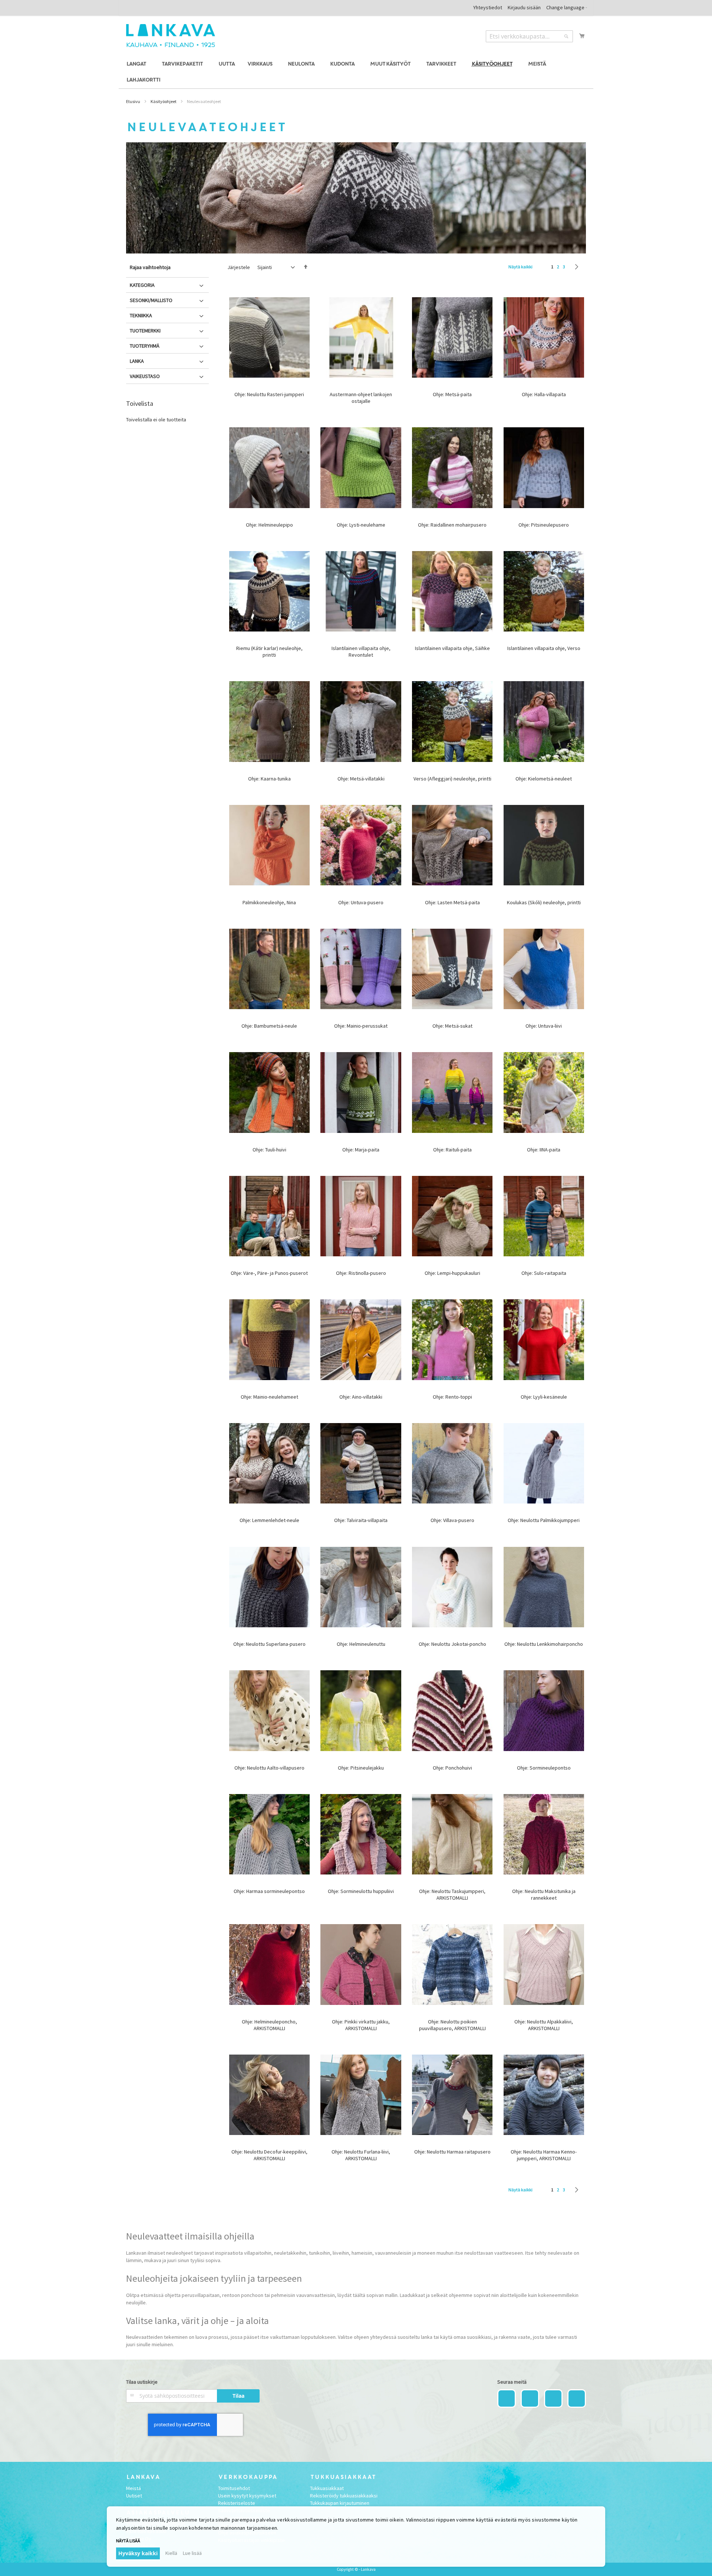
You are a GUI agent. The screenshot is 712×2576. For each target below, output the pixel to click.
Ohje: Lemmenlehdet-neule (269, 1520)
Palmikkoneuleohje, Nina (269, 902)
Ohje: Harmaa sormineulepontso (269, 1891)
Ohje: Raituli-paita (452, 1150)
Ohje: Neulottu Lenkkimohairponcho (544, 1644)
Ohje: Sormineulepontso (544, 1768)
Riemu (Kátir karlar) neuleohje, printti (269, 652)
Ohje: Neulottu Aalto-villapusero (269, 1768)
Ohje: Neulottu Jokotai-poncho (452, 1644)
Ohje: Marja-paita (361, 1150)
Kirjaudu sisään (524, 7)
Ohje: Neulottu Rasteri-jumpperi (269, 394)
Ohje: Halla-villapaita (544, 394)
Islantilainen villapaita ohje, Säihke (452, 648)
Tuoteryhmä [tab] (145, 346)
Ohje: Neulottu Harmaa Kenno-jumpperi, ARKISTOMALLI (544, 2155)
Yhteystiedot (488, 7)
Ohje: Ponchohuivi (452, 1768)
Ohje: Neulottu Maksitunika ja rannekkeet (544, 1894)
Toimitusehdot (234, 2488)
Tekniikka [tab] (141, 315)
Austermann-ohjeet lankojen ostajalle (361, 398)
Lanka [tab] (137, 361)
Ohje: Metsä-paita (452, 394)
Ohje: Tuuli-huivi (269, 1150)
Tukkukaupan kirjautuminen (340, 2503)
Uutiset (134, 2496)
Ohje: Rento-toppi (452, 1397)
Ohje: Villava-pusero (452, 1520)
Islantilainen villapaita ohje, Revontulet (361, 652)
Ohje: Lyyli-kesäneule (544, 1397)
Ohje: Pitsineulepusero (544, 525)
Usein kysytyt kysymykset (247, 2496)
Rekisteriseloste (237, 2503)
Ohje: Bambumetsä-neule (269, 1026)
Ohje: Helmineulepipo (269, 525)
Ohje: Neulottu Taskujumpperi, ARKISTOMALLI (452, 1894)
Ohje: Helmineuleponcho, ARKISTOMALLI (269, 2025)
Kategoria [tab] (142, 285)
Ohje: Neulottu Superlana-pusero (269, 1644)
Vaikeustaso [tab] (145, 376)
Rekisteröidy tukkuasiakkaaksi (344, 2496)
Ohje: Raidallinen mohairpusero (452, 525)
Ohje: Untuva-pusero (361, 902)
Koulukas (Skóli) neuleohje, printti (544, 902)
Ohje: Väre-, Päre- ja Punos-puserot (269, 1273)
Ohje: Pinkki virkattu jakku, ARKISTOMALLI (361, 2025)
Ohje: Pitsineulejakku (361, 1768)
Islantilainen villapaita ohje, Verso (544, 648)
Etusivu (133, 101)
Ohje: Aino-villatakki (361, 1397)
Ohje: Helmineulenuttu (361, 1644)
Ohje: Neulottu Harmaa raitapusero (452, 2152)
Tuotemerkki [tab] (145, 331)
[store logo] (171, 36)
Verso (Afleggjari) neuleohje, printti (452, 779)
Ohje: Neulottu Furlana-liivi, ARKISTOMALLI (361, 2155)
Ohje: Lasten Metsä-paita (452, 902)
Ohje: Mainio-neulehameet (269, 1397)
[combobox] (529, 36)
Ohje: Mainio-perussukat (361, 1026)
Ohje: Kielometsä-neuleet (544, 779)
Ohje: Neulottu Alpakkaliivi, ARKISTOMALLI (544, 2025)
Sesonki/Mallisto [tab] (151, 300)
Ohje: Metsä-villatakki (361, 779)
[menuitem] (137, 64)
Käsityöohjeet (164, 101)
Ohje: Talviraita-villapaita (361, 1520)
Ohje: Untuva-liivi (544, 1026)
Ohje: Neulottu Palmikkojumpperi (544, 1520)
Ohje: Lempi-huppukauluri (452, 1273)
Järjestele (239, 267)
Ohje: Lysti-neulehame (361, 525)
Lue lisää (192, 2553)
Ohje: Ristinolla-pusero (361, 1273)
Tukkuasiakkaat (327, 2488)
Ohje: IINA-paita (544, 1150)
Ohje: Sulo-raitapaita (544, 1273)
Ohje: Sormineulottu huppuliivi (361, 1891)
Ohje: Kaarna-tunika (269, 779)
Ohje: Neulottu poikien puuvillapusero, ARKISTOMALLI (452, 2025)
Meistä (133, 2488)
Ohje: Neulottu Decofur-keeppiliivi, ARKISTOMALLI (269, 2155)
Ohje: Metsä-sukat (452, 1026)
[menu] (356, 72)
